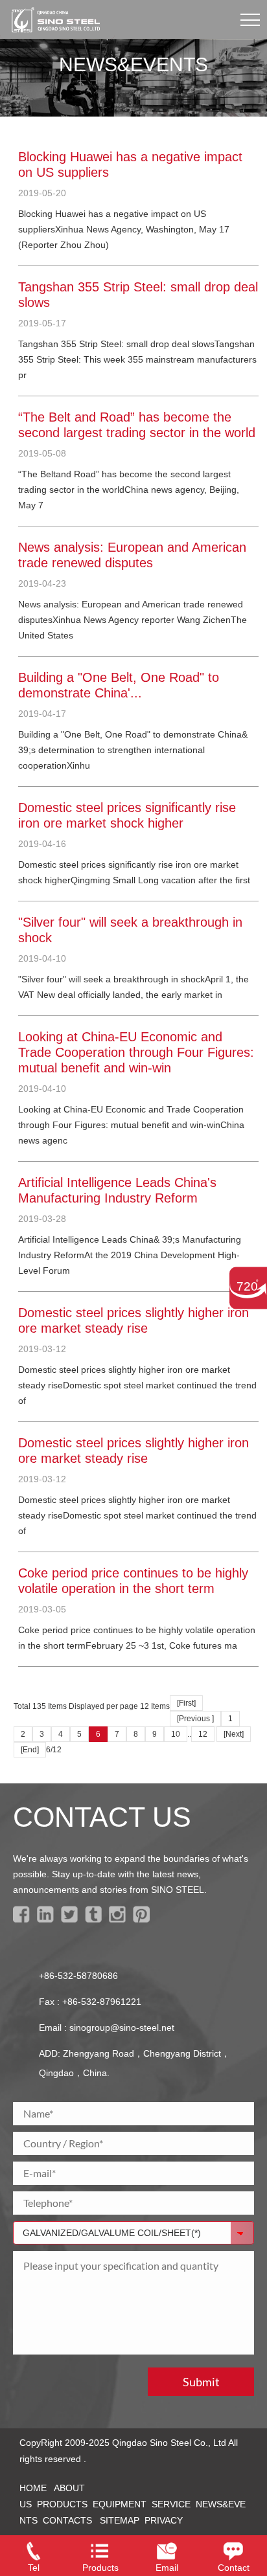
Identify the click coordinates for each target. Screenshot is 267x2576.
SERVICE (171, 2504)
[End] (30, 1750)
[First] (186, 1703)
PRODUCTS (62, 2504)
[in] (48, 1919)
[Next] (234, 1734)
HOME (33, 2488)
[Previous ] (195, 1719)
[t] (72, 1919)
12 (203, 1734)
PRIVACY (164, 2520)
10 (176, 1734)
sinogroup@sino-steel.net (122, 2028)
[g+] (120, 1919)
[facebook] (24, 1919)
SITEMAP (120, 2520)
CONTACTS (67, 2520)
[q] (144, 1919)
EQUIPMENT (120, 2504)
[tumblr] (96, 1919)
